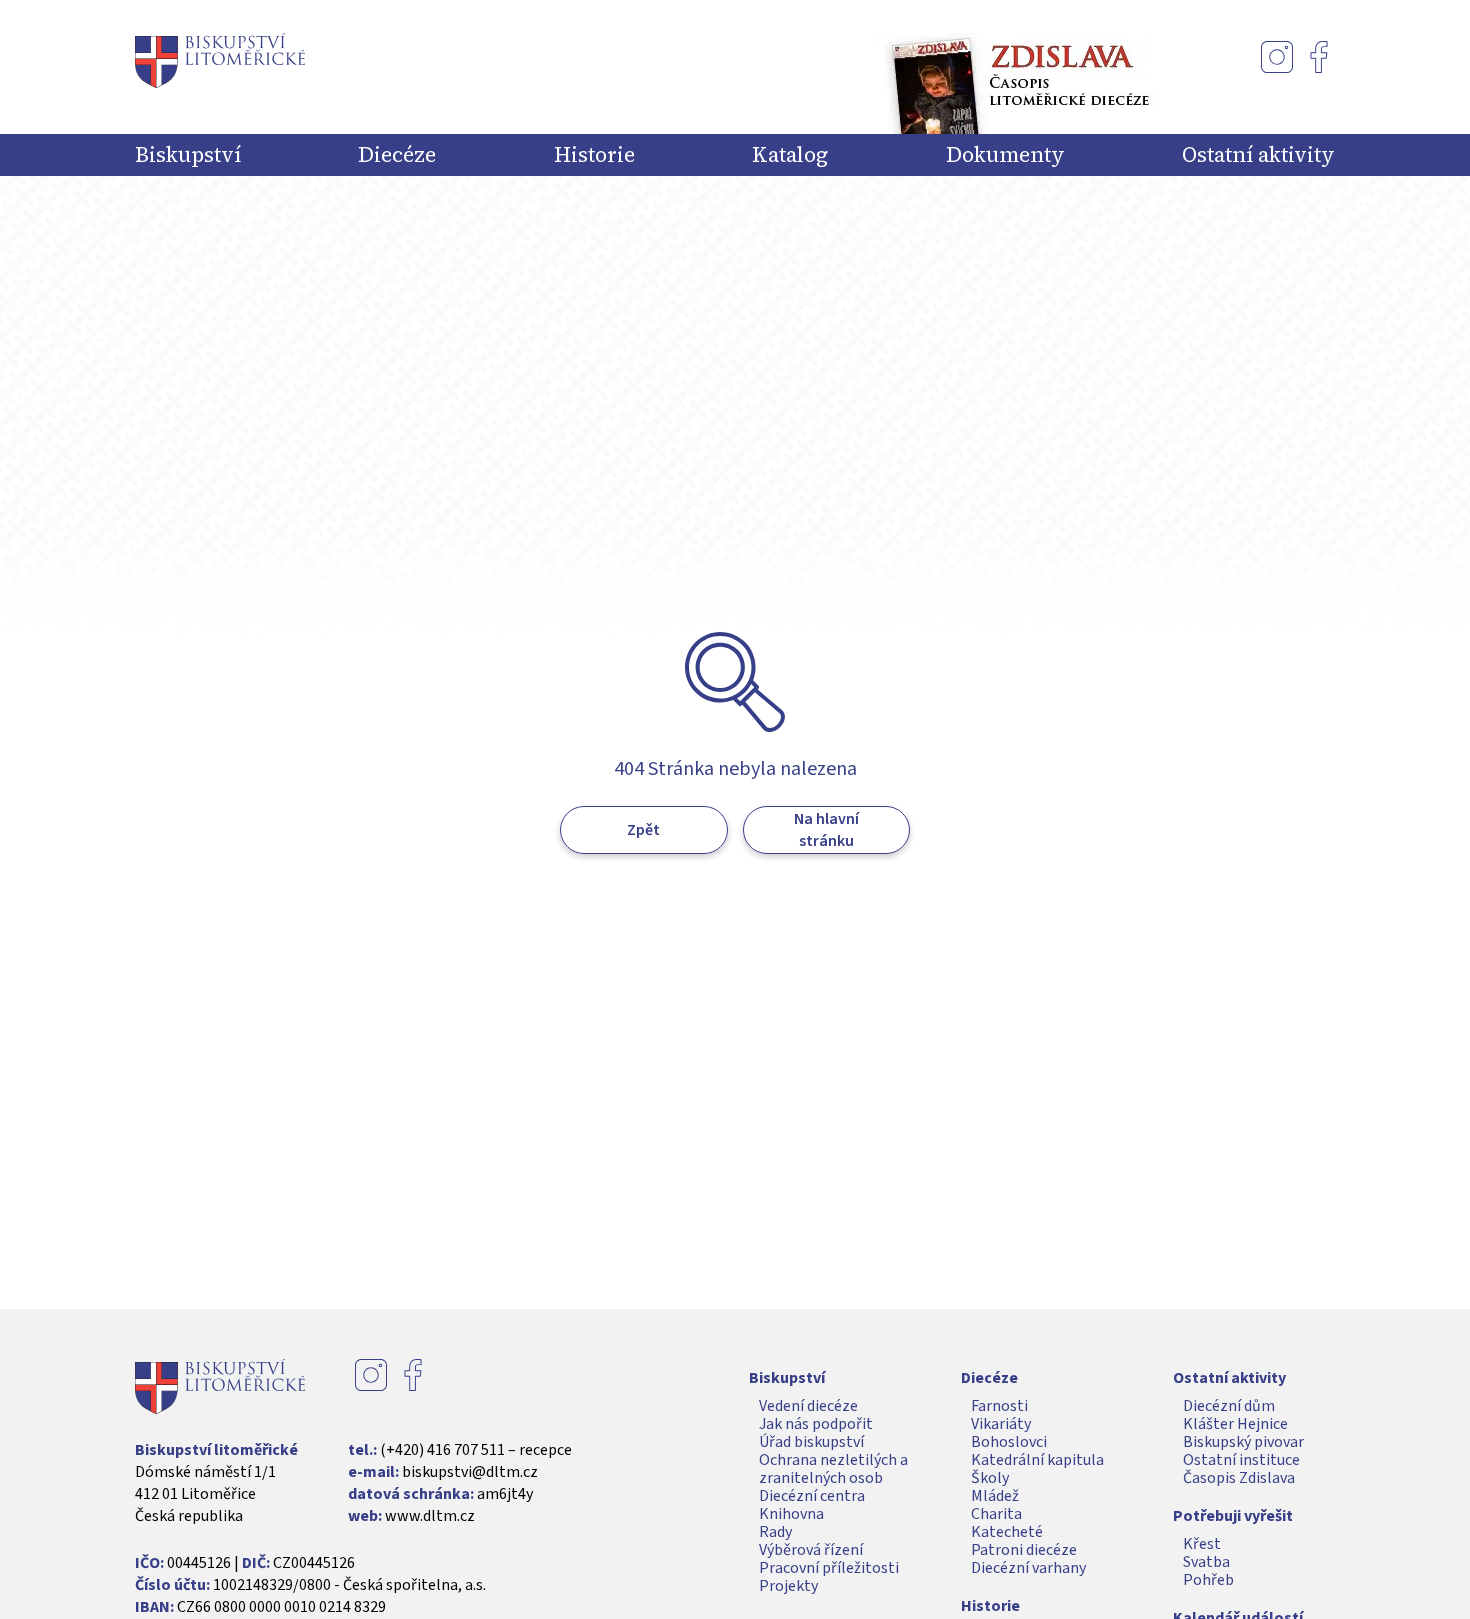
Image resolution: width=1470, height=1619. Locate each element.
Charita (996, 1514)
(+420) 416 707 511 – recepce (476, 1450)
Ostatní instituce (1241, 1460)
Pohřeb (1208, 1580)
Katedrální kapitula (1037, 1460)
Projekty (788, 1586)
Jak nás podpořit (816, 1424)
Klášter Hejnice (1235, 1424)
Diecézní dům (1229, 1406)
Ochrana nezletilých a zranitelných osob (833, 1469)
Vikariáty (1001, 1424)
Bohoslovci (1009, 1442)
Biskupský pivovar (1243, 1442)
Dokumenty (1005, 155)
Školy (990, 1478)
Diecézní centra (812, 1496)
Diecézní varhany (1028, 1568)
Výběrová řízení (811, 1550)
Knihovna (791, 1514)
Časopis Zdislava (1239, 1478)
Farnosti (999, 1406)
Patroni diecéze (1024, 1550)
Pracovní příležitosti (829, 1568)
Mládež (995, 1496)
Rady (775, 1532)
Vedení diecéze (808, 1406)
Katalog (790, 155)
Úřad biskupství (811, 1442)
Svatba (1206, 1562)
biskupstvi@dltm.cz (470, 1472)
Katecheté (1007, 1532)
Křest (1202, 1544)
